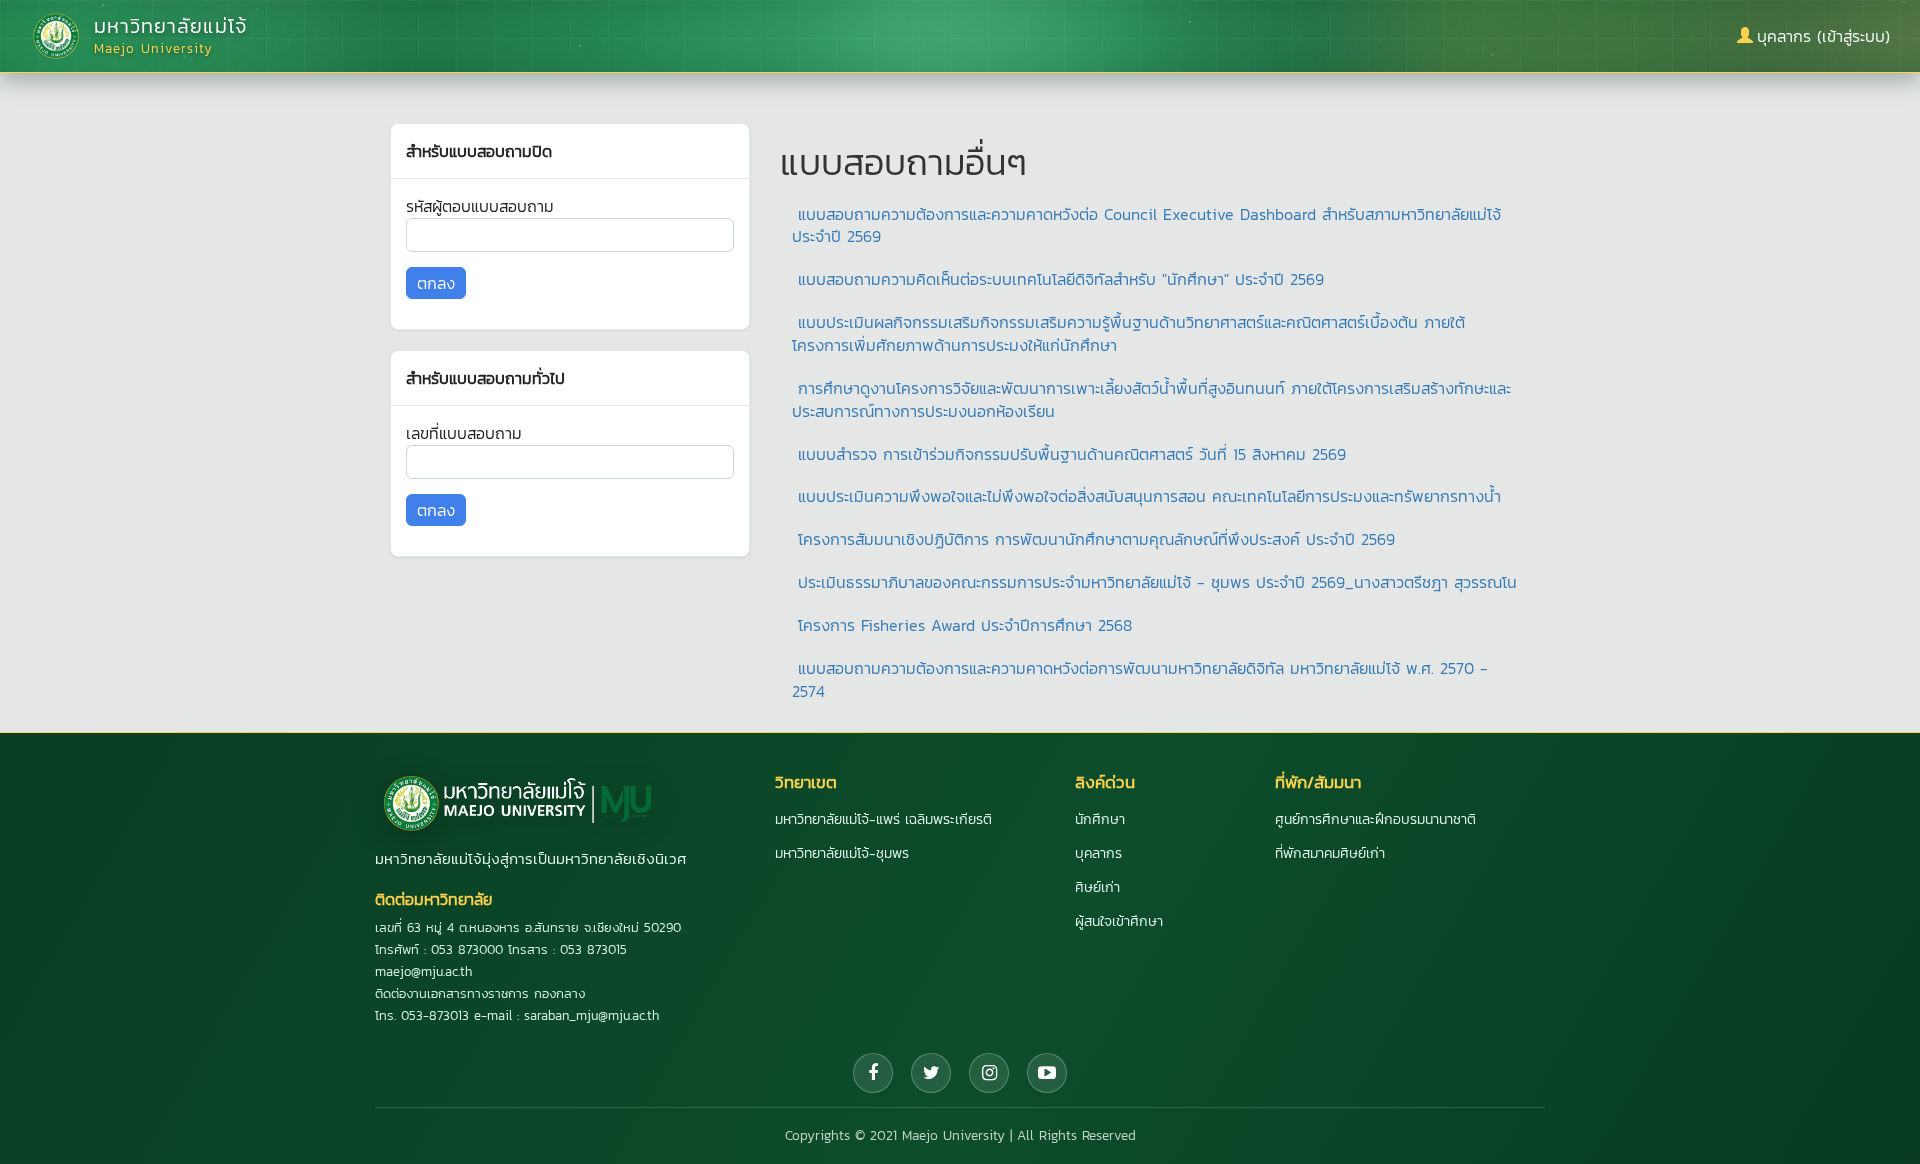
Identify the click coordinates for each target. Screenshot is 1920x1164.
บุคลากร (1098, 853)
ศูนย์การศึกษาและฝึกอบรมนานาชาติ (1375, 819)
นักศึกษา (1100, 819)
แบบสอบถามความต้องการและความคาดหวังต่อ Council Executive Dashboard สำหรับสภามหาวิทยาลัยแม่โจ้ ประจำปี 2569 (1146, 225)
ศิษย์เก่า (1097, 887)
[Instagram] (989, 1073)
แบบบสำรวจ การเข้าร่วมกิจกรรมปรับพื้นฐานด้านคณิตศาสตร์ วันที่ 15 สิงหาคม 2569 (1072, 454)
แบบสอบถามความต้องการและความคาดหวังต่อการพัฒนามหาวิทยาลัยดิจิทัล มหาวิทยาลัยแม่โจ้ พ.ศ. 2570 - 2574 (1140, 679)
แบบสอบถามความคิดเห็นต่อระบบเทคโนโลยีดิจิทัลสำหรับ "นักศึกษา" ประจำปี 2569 (1061, 279)
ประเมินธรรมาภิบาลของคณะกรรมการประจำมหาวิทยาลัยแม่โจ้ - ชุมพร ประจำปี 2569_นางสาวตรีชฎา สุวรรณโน (1157, 582)
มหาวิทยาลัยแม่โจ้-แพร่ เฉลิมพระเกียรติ (883, 819)
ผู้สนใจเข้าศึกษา (1119, 921)
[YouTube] (1047, 1073)
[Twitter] (931, 1073)
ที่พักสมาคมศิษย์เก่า (1330, 853)
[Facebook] (873, 1073)
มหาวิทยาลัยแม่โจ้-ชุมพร (842, 853)
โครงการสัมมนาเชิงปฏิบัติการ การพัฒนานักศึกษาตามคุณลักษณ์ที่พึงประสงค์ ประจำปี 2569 (1096, 539)
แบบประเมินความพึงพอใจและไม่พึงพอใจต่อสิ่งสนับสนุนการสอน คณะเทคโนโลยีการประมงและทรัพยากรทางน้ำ (1149, 496)
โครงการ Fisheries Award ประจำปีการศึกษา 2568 (965, 625)
